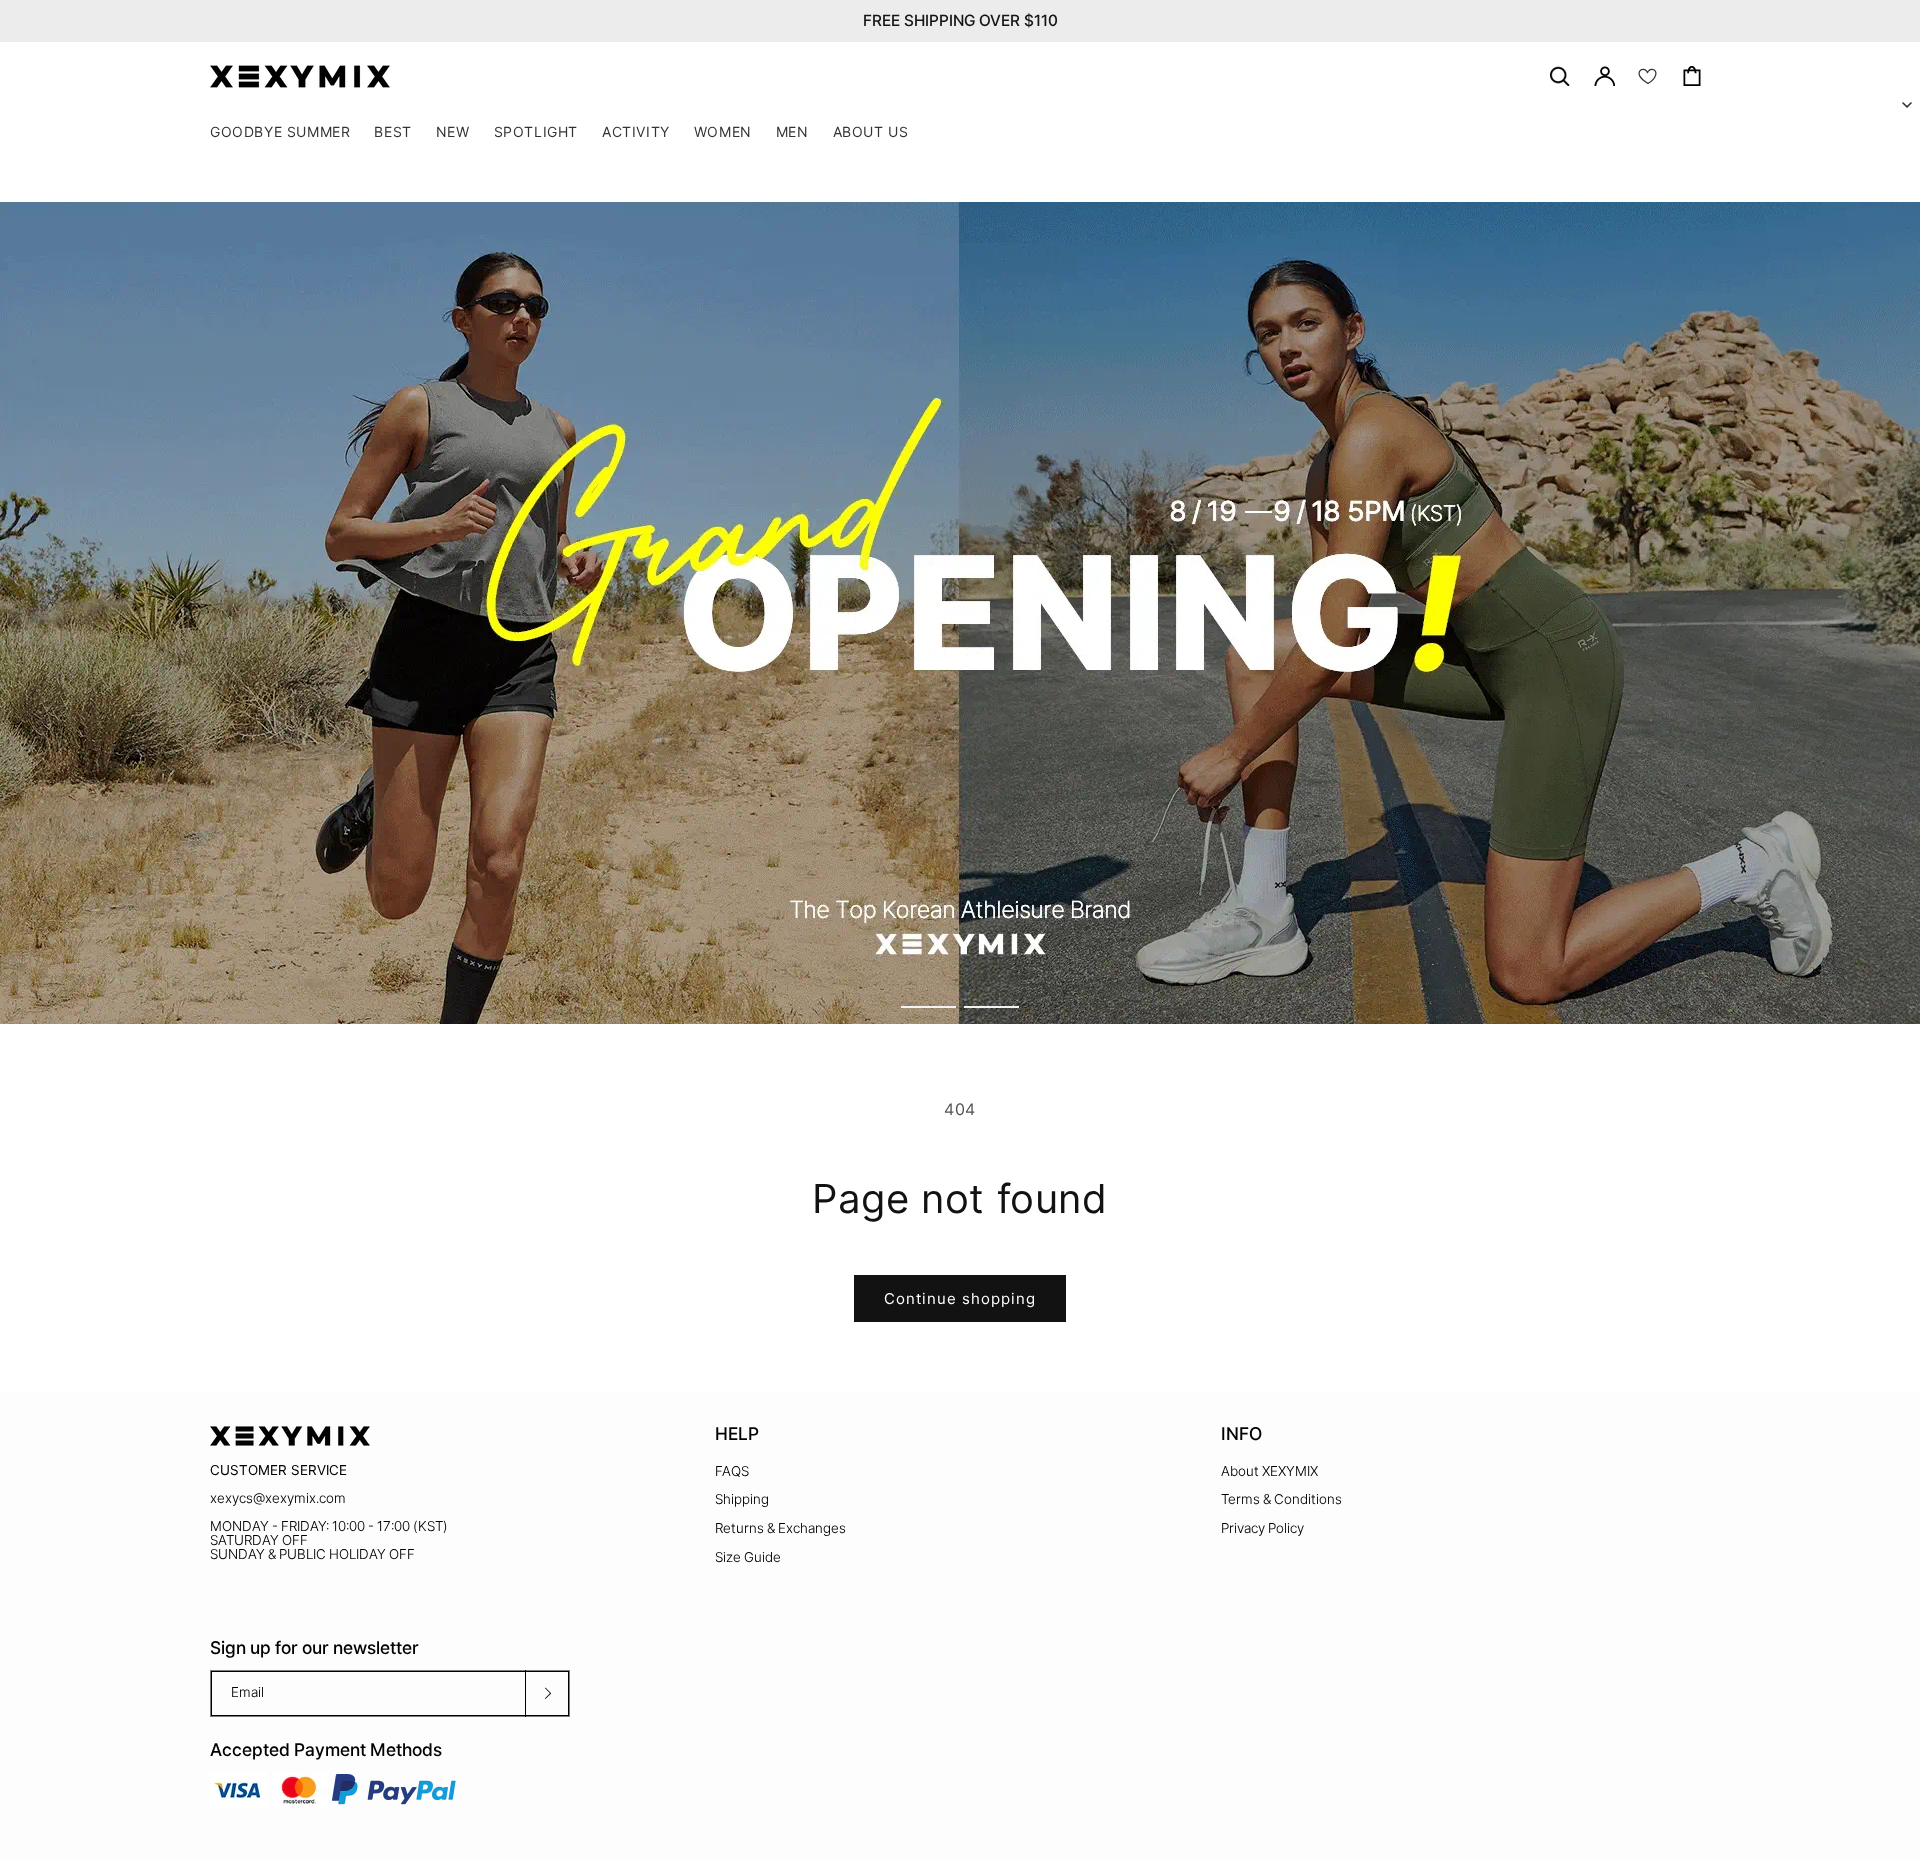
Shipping (742, 1499)
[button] (536, 132)
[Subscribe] (547, 1693)
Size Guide (748, 1557)
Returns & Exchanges (780, 1528)
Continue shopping (960, 1298)
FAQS (732, 1471)
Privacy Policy (1262, 1528)
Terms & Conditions (1281, 1499)
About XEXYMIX (1269, 1471)
